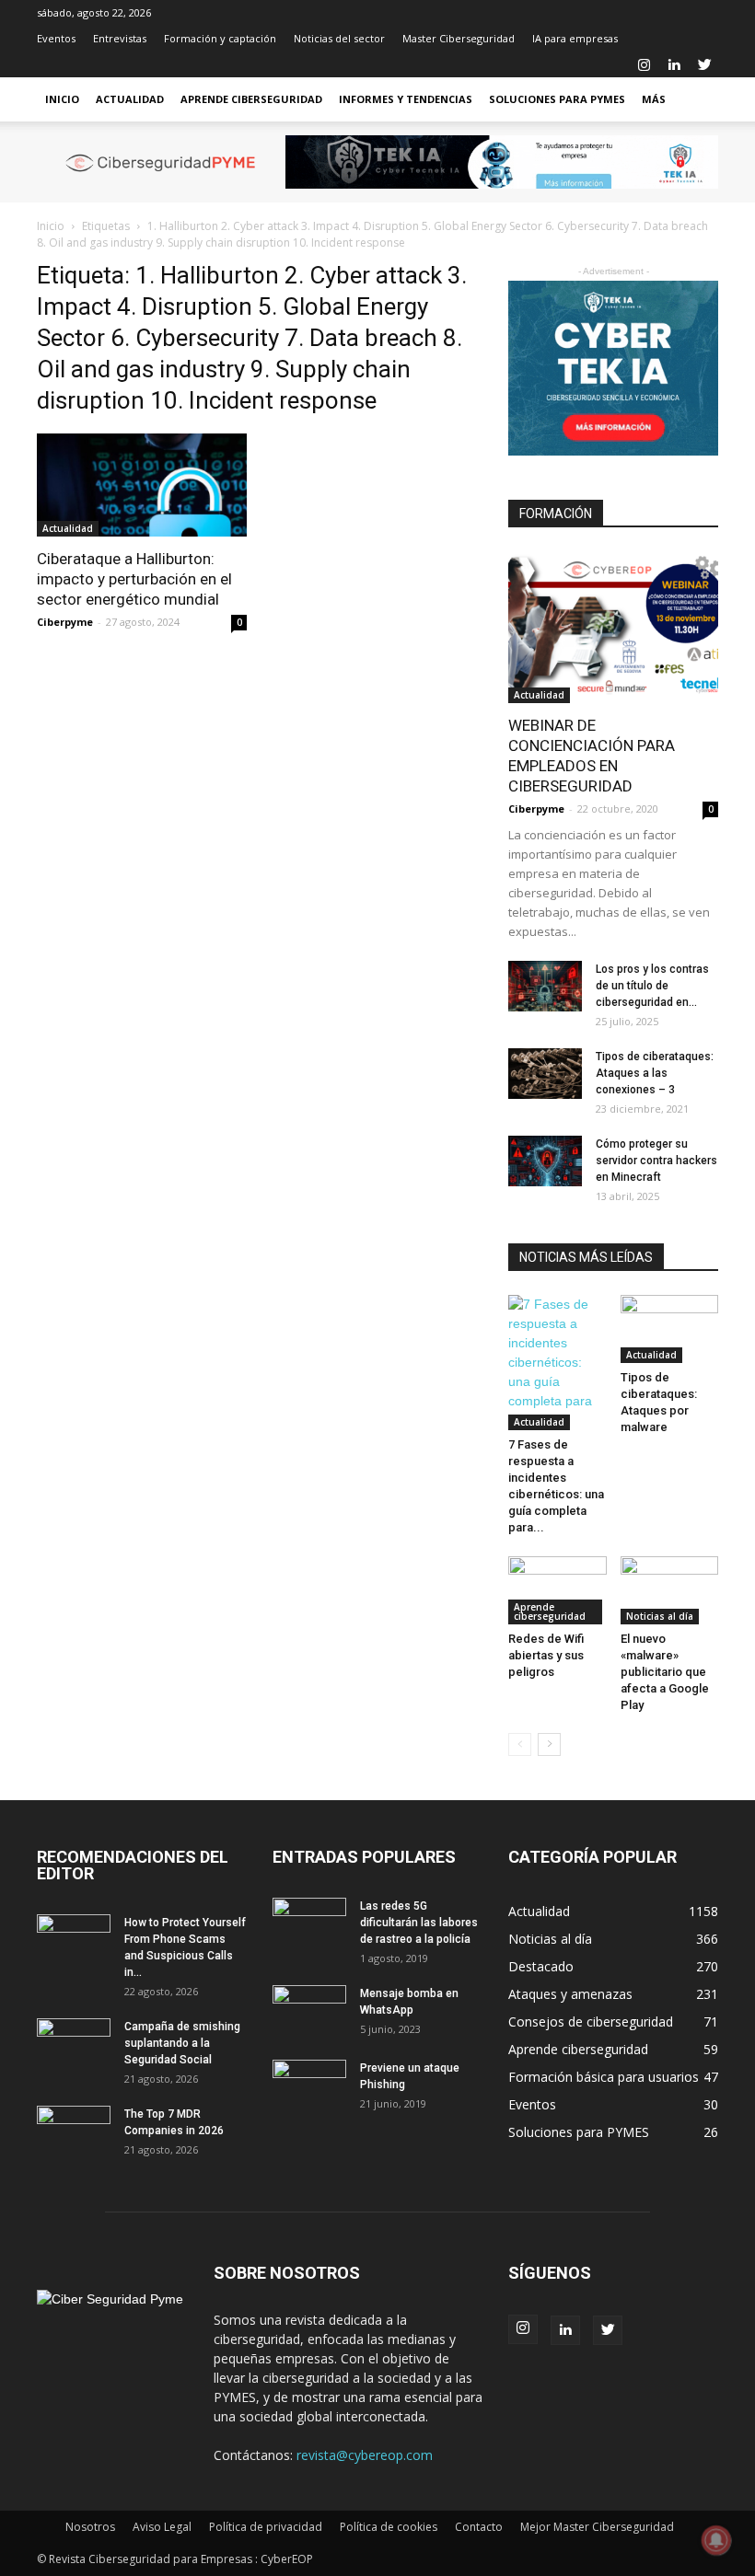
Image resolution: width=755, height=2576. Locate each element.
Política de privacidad (266, 2527)
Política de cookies (389, 2527)
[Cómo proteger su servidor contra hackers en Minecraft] (545, 1161)
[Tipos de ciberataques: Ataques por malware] (670, 1328)
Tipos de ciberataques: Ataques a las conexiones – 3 (655, 1073)
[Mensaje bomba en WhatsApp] (309, 2011)
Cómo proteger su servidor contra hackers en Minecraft (656, 1161)
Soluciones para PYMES (557, 99)
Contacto (479, 2527)
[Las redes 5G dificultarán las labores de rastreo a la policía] (309, 1923)
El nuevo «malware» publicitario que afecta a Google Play (665, 1672)
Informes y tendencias (406, 99)
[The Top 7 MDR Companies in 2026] (74, 2131)
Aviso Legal (162, 2527)
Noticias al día (660, 1616)
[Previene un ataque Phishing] (309, 2085)
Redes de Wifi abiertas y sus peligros (546, 1655)
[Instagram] (644, 64)
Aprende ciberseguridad (251, 99)
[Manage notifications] (716, 2540)
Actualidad (130, 99)
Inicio (62, 99)
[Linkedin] (674, 64)
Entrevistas (120, 38)
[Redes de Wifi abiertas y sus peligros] (558, 1590)
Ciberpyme (65, 622)
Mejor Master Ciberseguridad (597, 2527)
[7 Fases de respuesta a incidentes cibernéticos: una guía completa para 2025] (558, 1363)
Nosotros (90, 2527)
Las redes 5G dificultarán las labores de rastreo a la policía (419, 1923)
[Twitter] (704, 64)
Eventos (56, 38)
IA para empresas (575, 38)
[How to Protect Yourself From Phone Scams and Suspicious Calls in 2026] (74, 1940)
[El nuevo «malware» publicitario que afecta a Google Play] (670, 1590)
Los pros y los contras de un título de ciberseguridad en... (652, 986)
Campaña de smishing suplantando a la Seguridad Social (182, 2043)
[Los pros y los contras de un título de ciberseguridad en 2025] (545, 986)
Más (654, 99)
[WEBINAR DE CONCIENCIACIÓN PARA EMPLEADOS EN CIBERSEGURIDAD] (613, 627)
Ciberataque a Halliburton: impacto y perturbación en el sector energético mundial (134, 579)
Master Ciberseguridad (459, 38)
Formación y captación (220, 38)
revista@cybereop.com (365, 2455)
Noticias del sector (339, 38)
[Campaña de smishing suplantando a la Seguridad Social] (74, 2044)
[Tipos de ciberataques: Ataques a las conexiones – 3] (545, 1074)
